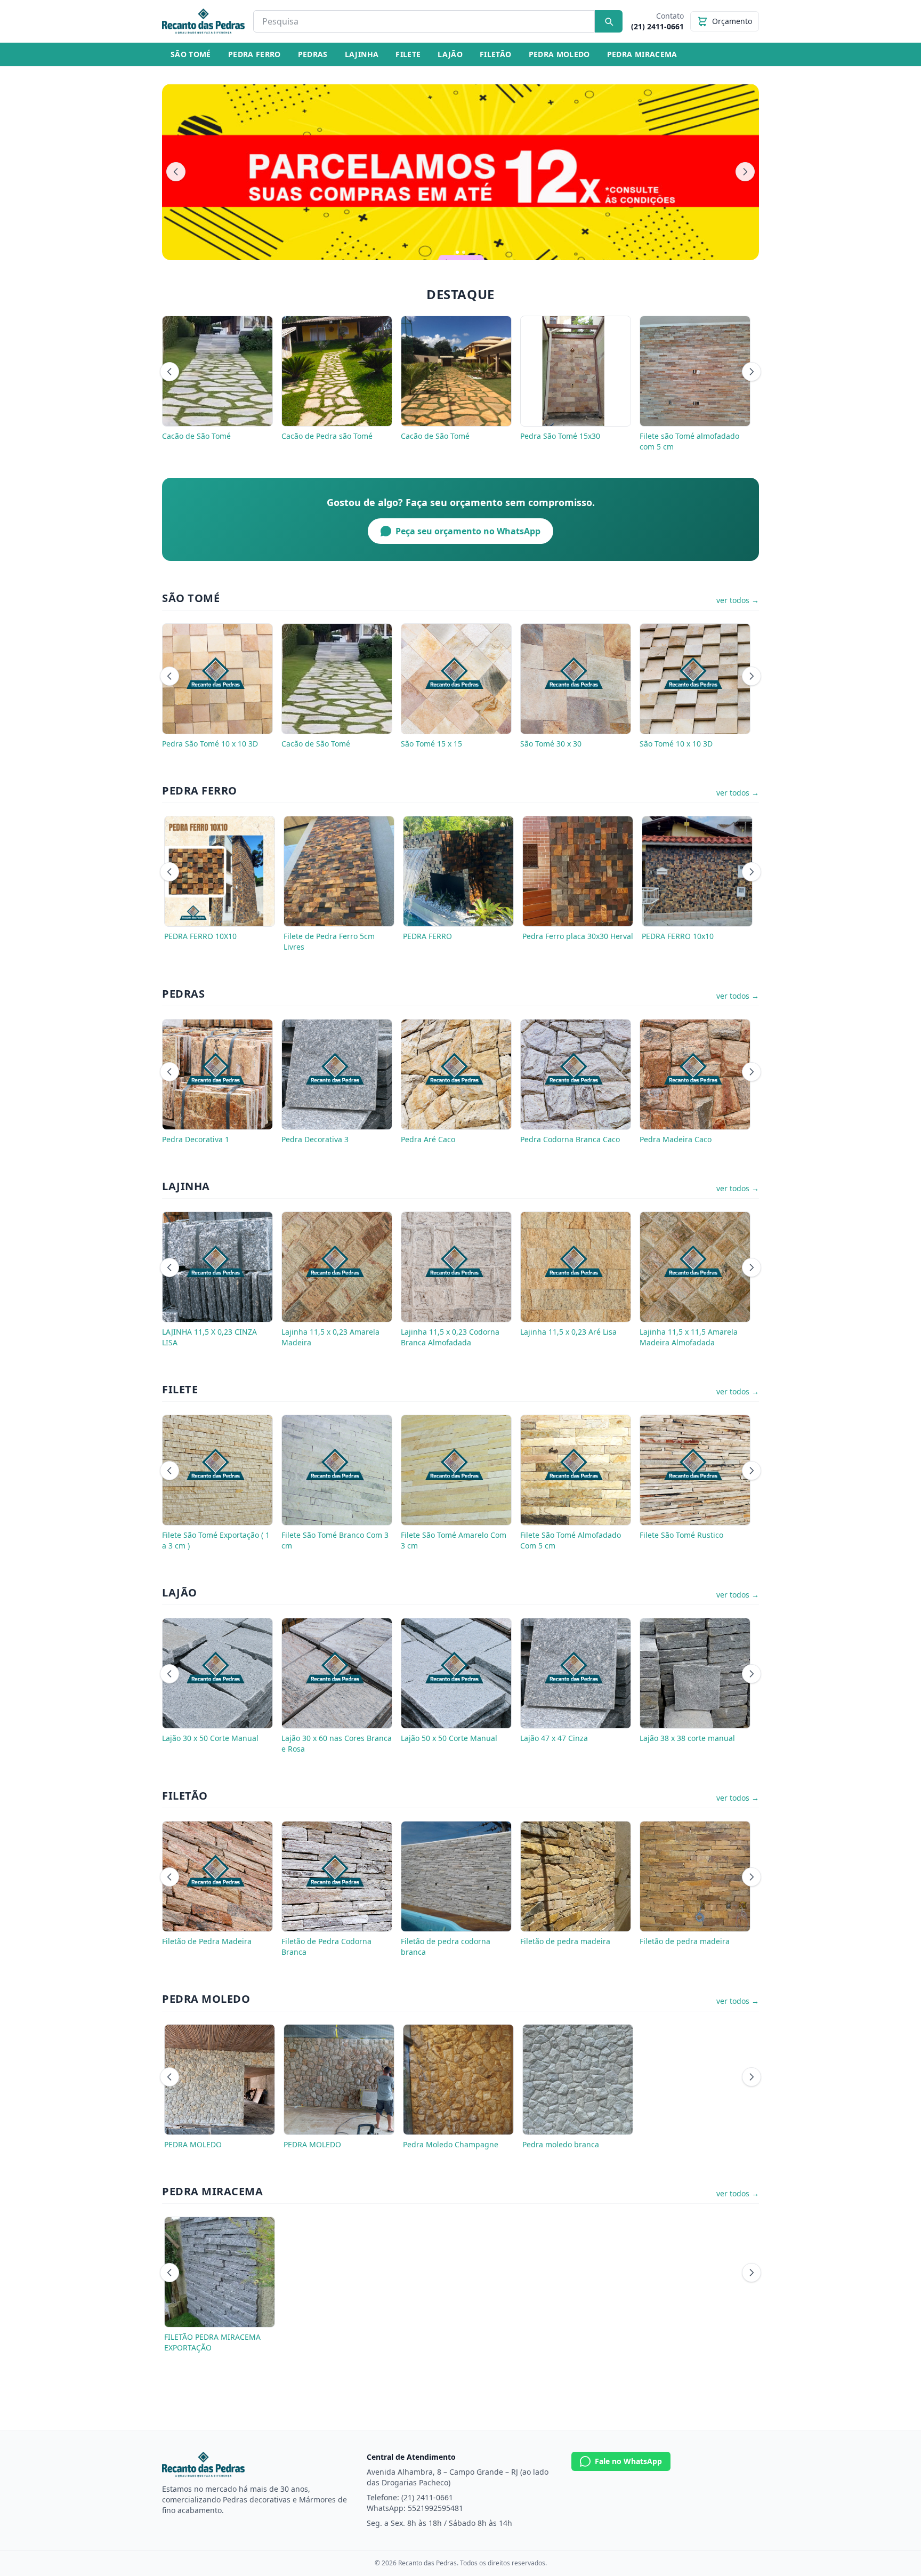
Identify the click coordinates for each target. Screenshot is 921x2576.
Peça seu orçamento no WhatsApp (468, 531)
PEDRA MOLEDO (559, 54)
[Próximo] (745, 172)
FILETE (408, 54)
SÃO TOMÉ (191, 54)
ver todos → (738, 600)
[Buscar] (609, 21)
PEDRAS (313, 54)
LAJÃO (450, 54)
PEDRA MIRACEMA (642, 54)
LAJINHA (362, 54)
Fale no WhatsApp (628, 2461)
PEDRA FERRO (255, 54)
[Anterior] (176, 172)
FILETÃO (495, 54)
